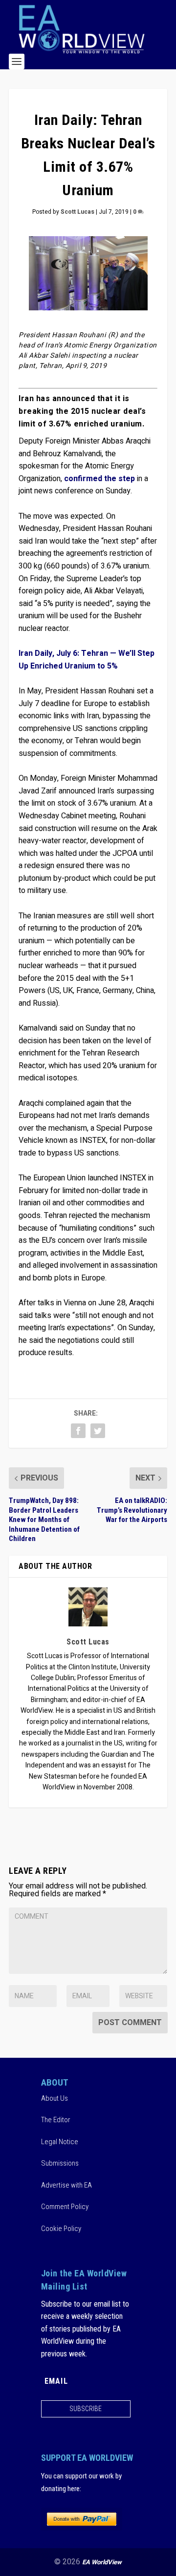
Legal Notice (60, 2142)
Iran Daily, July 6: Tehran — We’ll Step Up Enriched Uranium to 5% (87, 660)
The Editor (56, 2120)
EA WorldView (102, 2562)
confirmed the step (99, 479)
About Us (55, 2098)
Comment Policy (65, 2207)
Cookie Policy (61, 2229)
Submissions (60, 2163)
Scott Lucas (77, 212)
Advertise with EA (66, 2185)
